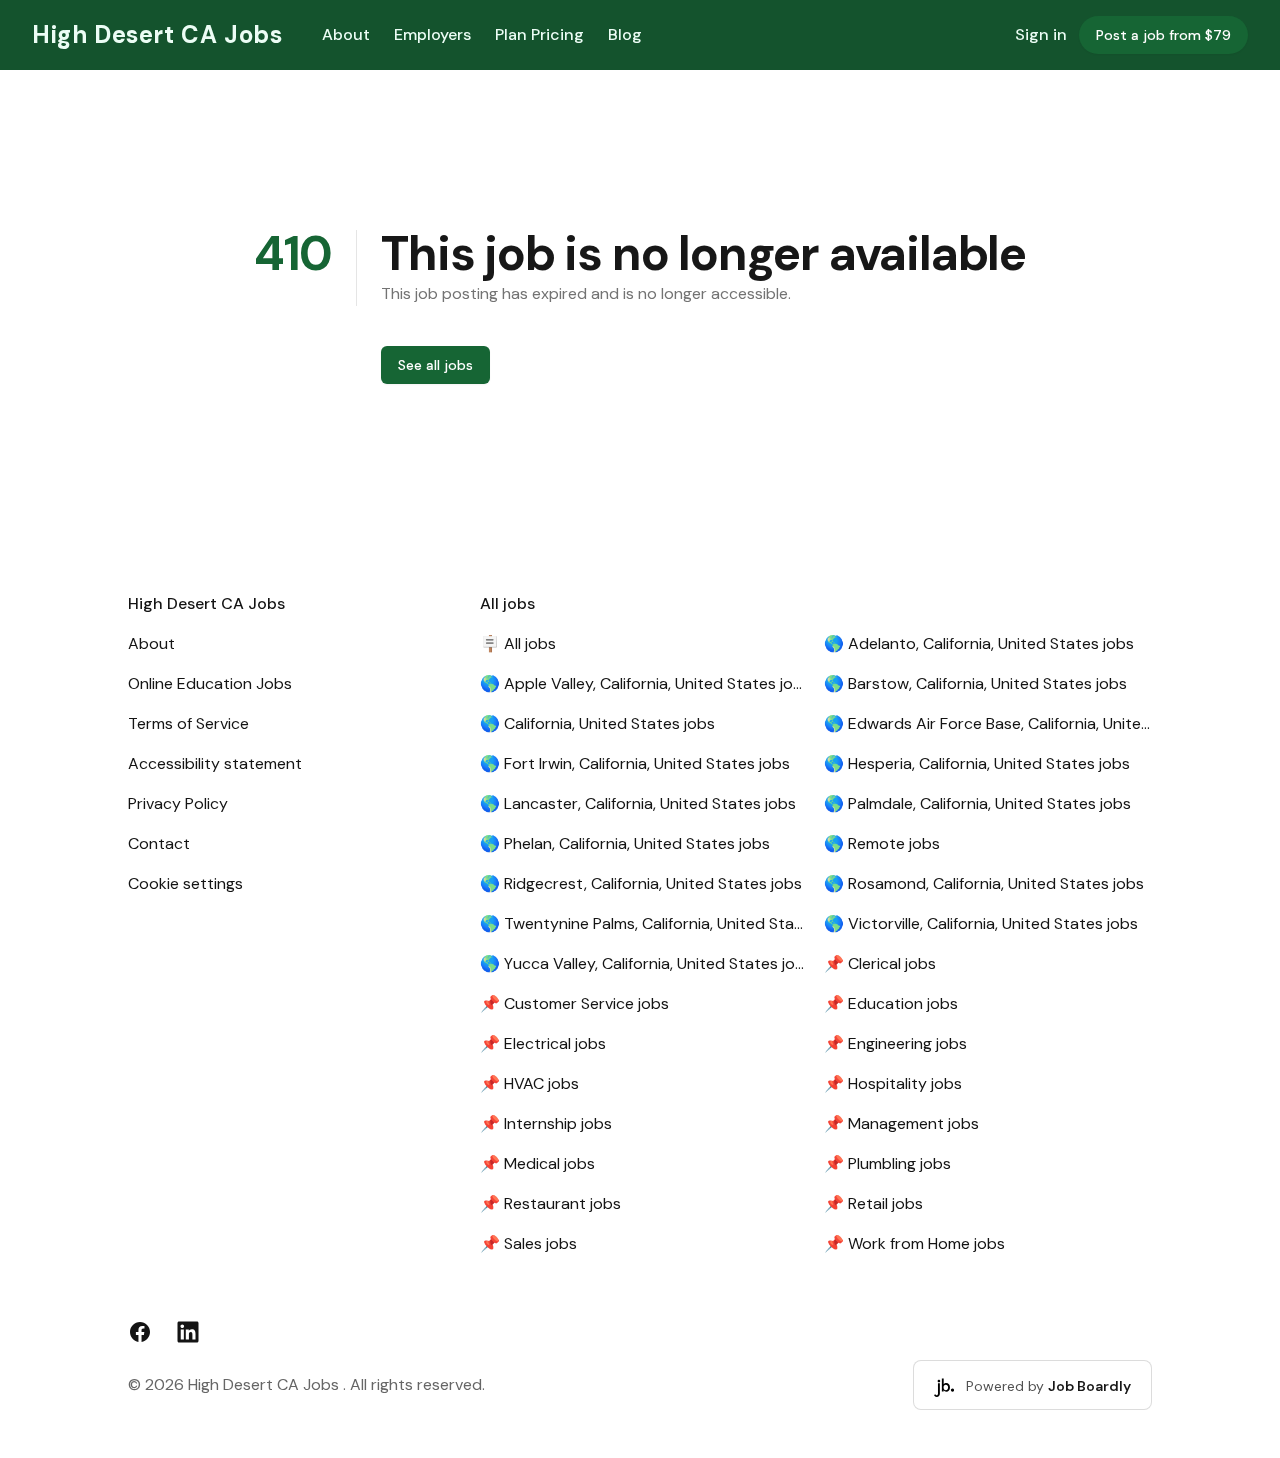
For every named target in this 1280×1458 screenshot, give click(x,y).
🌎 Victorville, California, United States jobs (981, 923)
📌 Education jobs (891, 1003)
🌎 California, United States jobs (597, 723)
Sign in (1041, 34)
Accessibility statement (215, 763)
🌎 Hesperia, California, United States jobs (977, 763)
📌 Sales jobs (528, 1243)
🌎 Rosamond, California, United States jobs (984, 883)
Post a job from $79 (1163, 35)
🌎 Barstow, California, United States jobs (975, 683)
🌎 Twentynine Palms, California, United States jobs (644, 923)
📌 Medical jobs (537, 1163)
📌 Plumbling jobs (887, 1163)
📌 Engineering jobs (895, 1043)
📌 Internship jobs (546, 1123)
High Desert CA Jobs (157, 34)
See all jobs (435, 365)
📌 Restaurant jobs (550, 1203)
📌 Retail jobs (873, 1203)
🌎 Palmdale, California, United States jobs (977, 803)
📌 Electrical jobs (543, 1043)
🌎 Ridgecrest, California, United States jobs (641, 883)
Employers (432, 34)
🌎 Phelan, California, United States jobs (625, 843)
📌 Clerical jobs (880, 963)
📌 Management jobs (901, 1123)
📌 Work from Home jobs (914, 1243)
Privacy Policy (178, 803)
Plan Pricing (539, 34)
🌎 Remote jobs (882, 843)
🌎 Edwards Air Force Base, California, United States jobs (988, 723)
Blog (625, 34)
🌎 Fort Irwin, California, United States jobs (635, 763)
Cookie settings (185, 883)
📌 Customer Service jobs (574, 1003)
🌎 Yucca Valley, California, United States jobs (644, 963)
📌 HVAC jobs (529, 1083)
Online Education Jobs (210, 683)
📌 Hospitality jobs (893, 1083)
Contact (159, 843)
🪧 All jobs (518, 643)
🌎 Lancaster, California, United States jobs (638, 803)
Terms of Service (188, 723)
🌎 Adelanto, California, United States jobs (979, 643)
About (346, 34)
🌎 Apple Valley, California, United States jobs (644, 683)
